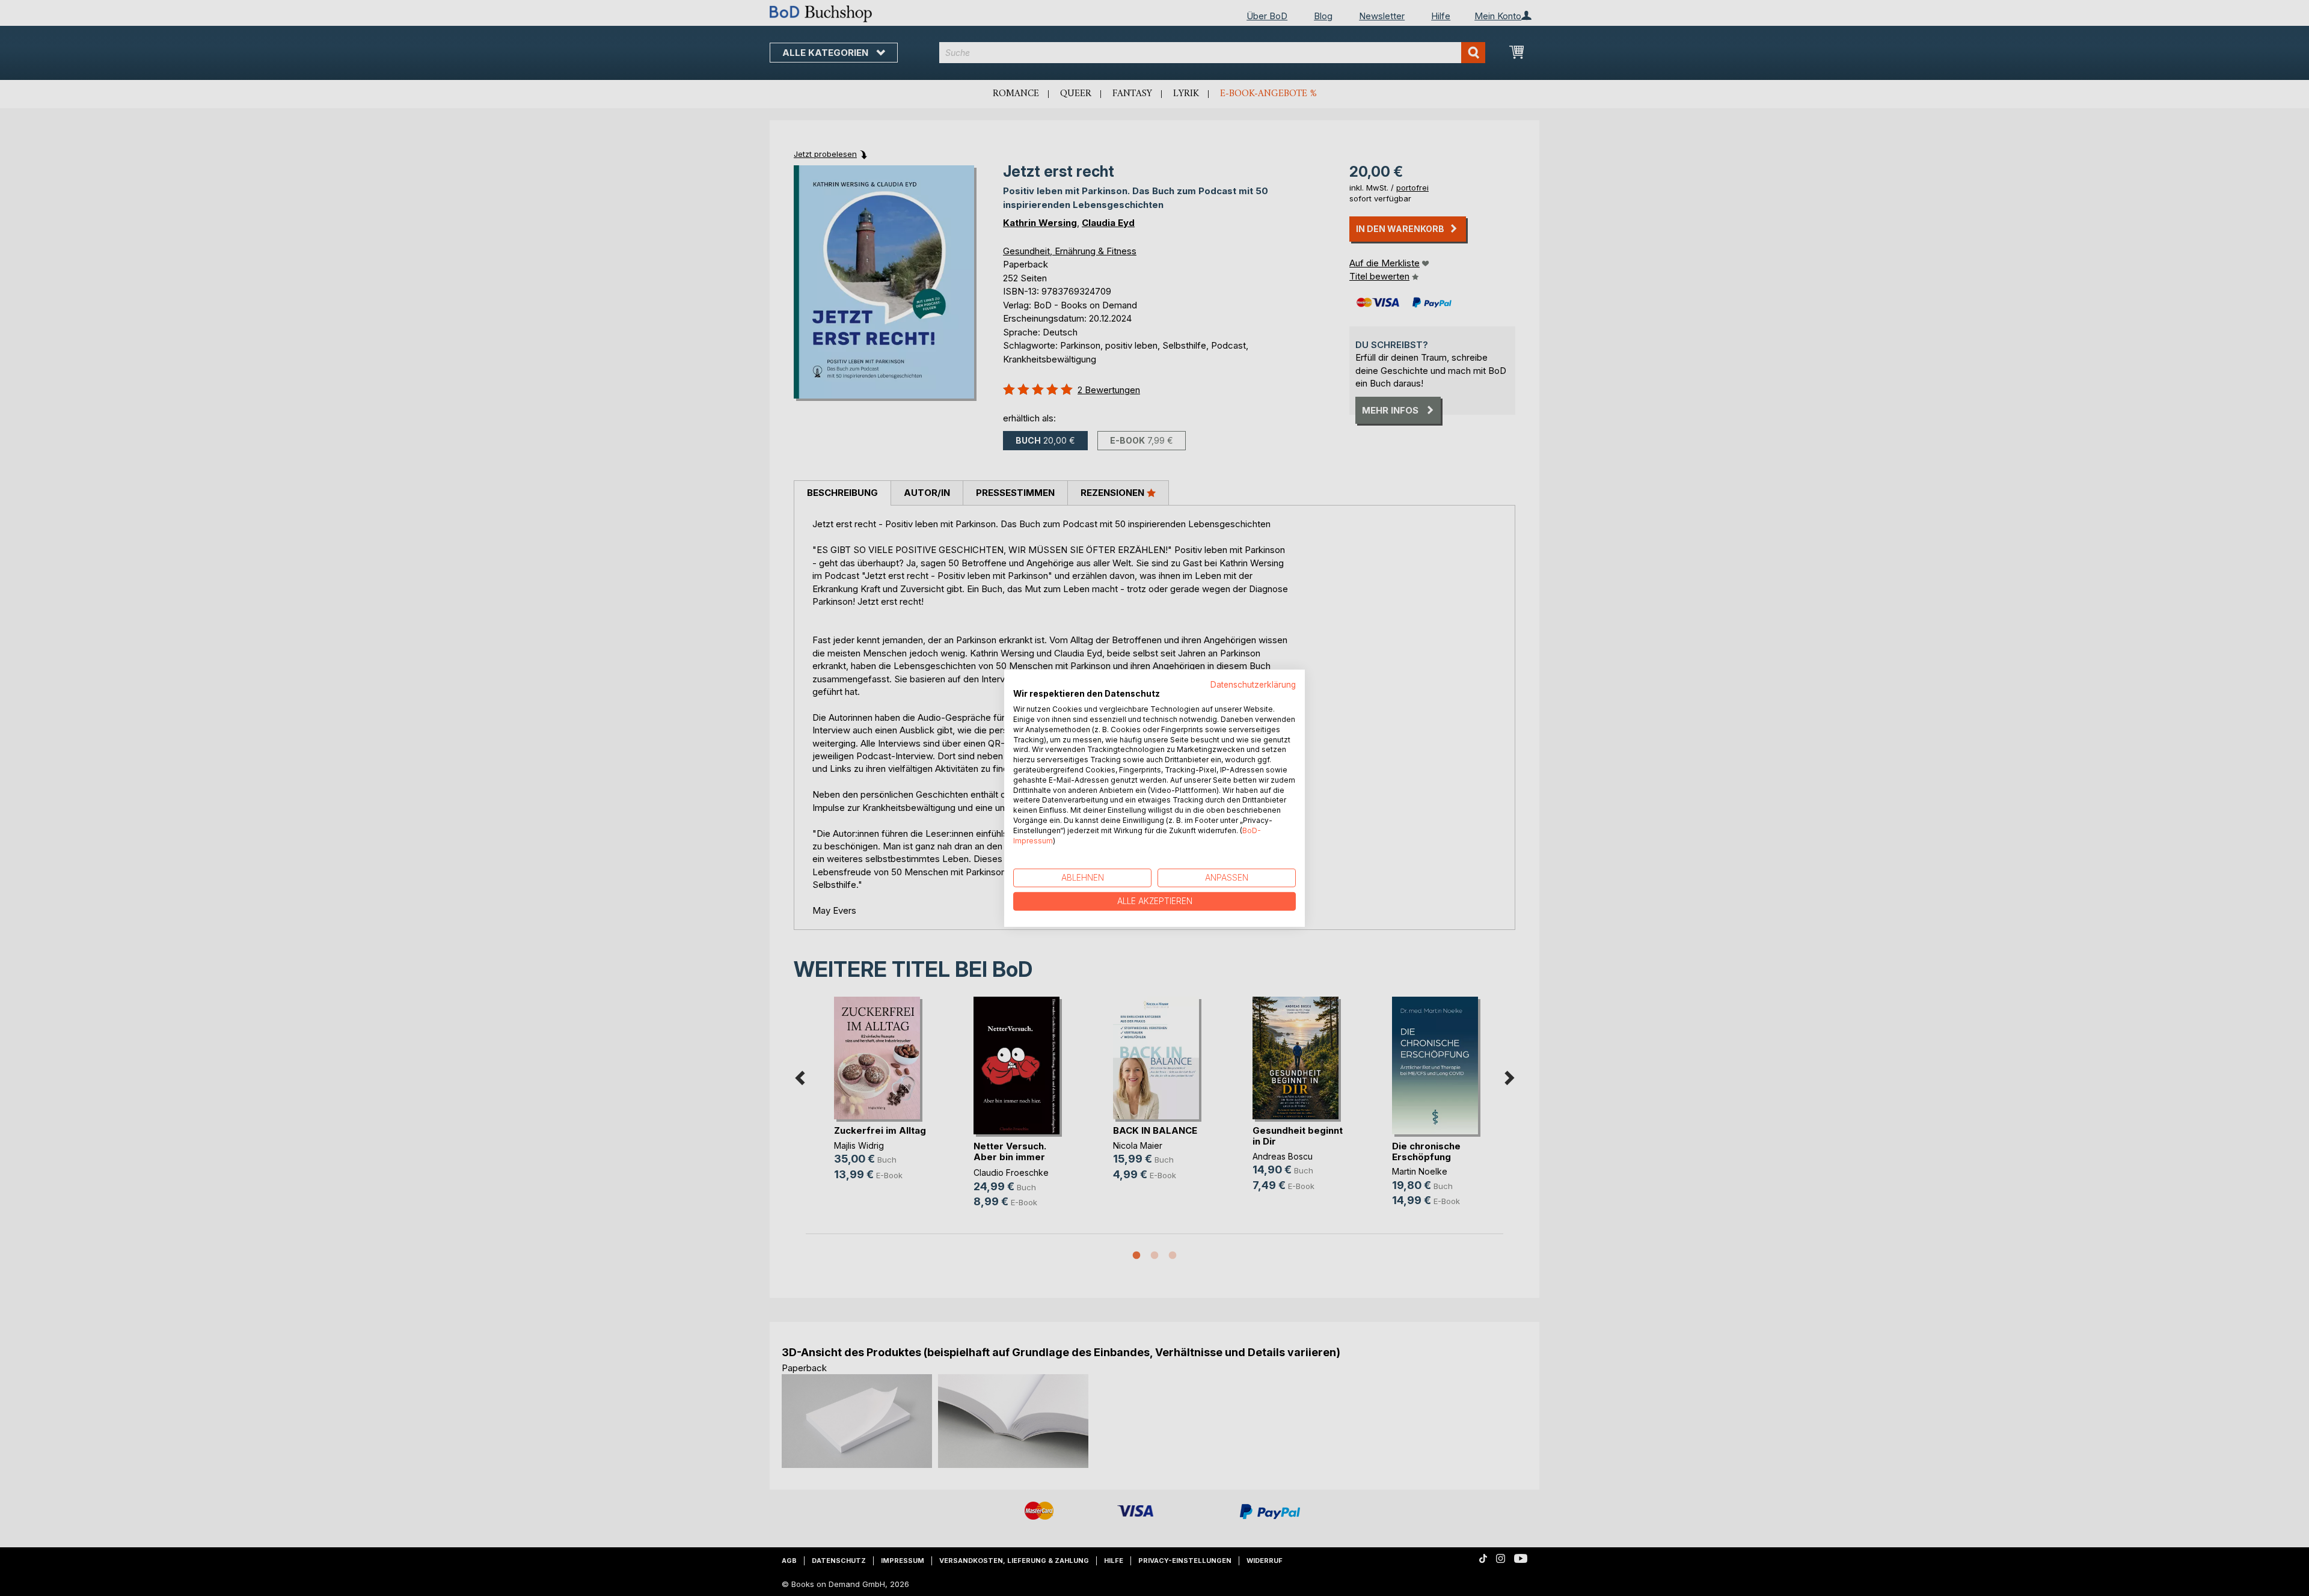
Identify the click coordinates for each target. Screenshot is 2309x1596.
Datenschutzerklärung (1253, 684)
